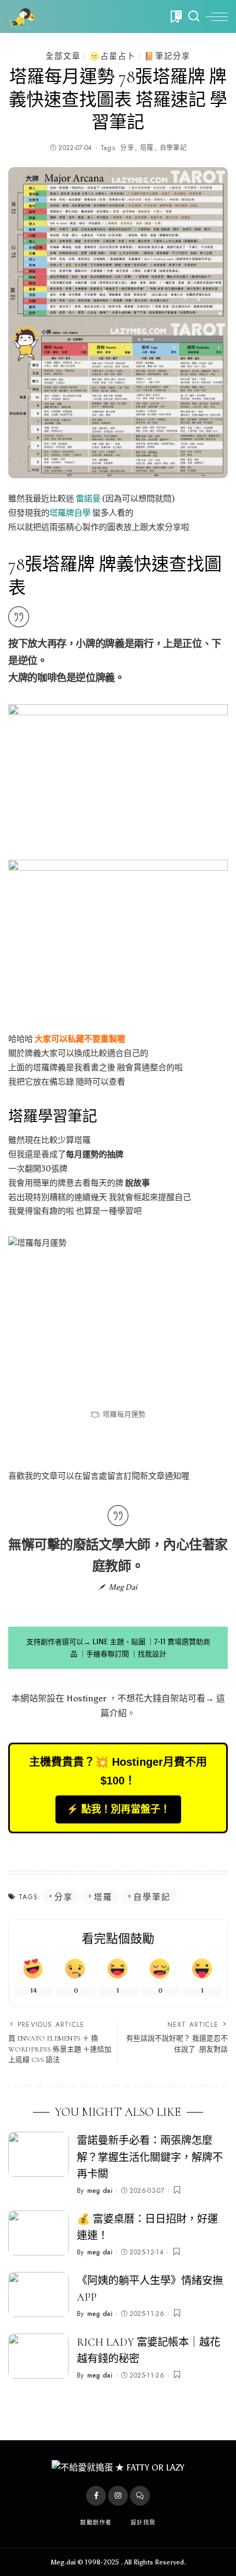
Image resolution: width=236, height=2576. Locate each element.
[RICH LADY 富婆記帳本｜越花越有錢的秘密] (38, 2356)
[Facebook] (96, 2496)
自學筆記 (173, 148)
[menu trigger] (217, 16)
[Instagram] (118, 2496)
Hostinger (86, 1698)
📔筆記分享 (167, 56)
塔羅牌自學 (70, 513)
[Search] (194, 16)
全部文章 (63, 56)
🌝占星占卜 (113, 56)
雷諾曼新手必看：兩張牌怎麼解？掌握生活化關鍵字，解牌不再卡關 (150, 2158)
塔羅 (147, 148)
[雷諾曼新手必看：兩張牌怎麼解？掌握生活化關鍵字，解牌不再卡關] (38, 2155)
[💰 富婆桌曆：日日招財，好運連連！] (38, 2233)
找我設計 (152, 1654)
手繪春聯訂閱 (108, 1654)
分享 (127, 148)
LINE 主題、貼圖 (119, 1642)
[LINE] (140, 2496)
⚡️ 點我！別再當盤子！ (118, 1809)
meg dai (100, 2191)
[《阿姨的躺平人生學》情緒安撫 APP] (38, 2295)
